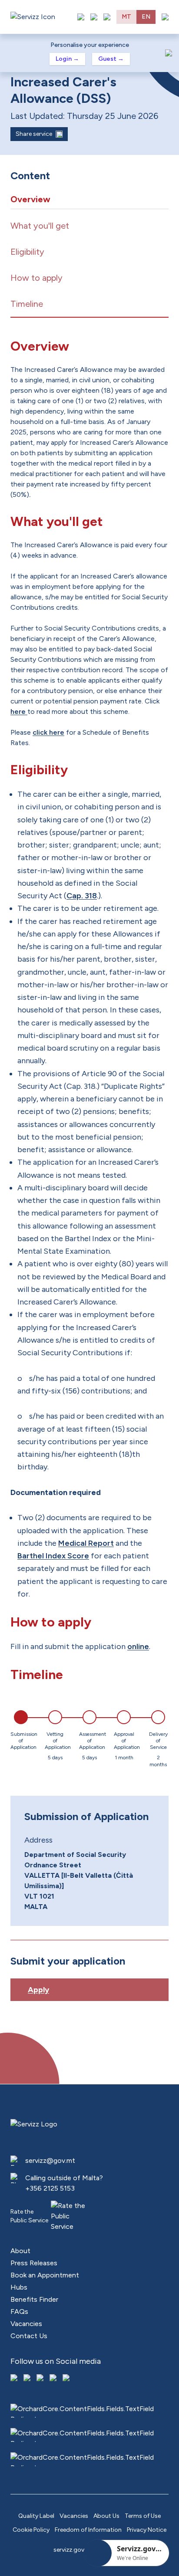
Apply (38, 1990)
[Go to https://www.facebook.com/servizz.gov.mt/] (15, 2379)
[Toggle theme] (94, 17)
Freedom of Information (88, 2530)
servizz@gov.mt (50, 2160)
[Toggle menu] (165, 17)
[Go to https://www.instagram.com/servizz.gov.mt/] (28, 2379)
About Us (106, 2516)
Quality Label (36, 2516)
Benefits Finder (34, 2299)
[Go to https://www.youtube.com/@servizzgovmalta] (54, 2379)
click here (48, 732)
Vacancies (26, 2324)
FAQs (19, 2311)
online (138, 1646)
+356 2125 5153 (50, 2188)
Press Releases (34, 2263)
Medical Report (86, 1543)
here (19, 711)
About (20, 2251)
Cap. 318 (82, 896)
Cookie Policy (31, 2530)
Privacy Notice (147, 2530)
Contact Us (29, 2336)
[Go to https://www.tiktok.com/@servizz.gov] (41, 2379)
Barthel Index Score (53, 1556)
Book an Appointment (45, 2275)
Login (67, 59)
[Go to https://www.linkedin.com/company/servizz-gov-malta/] (67, 2379)
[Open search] (107, 17)
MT (126, 17)
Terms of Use (143, 2516)
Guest (111, 59)
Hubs (19, 2287)
